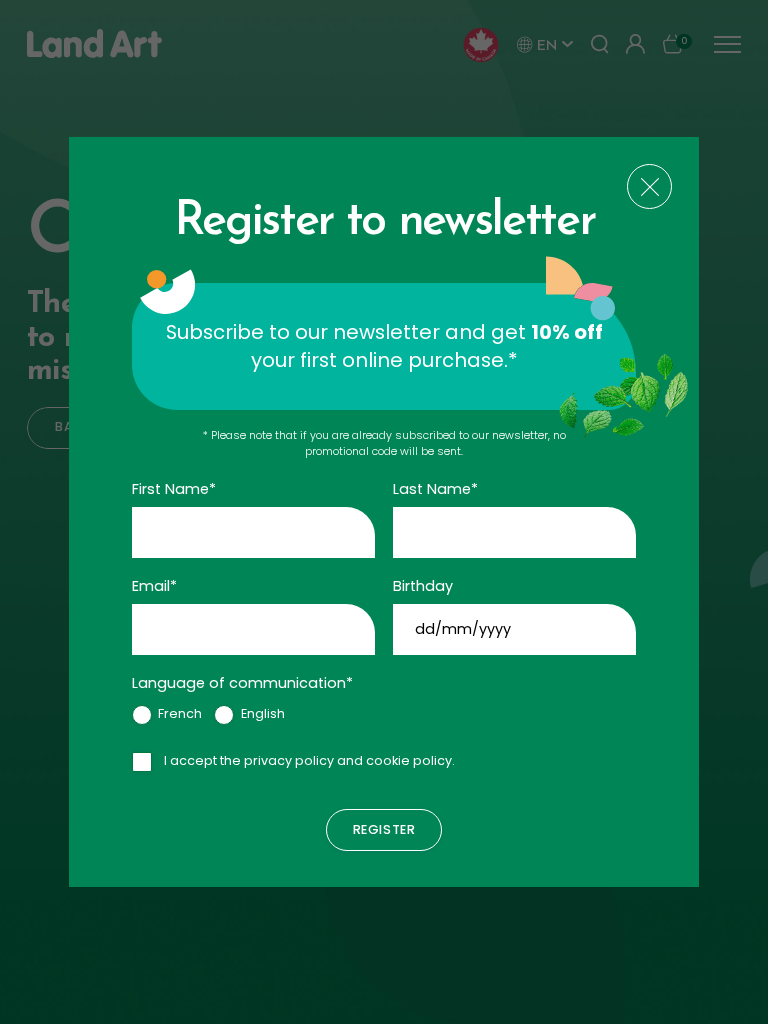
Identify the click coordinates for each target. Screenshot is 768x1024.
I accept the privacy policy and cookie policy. (309, 760)
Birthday (423, 586)
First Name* (174, 489)
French (180, 713)
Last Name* (435, 489)
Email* (154, 586)
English (263, 713)
